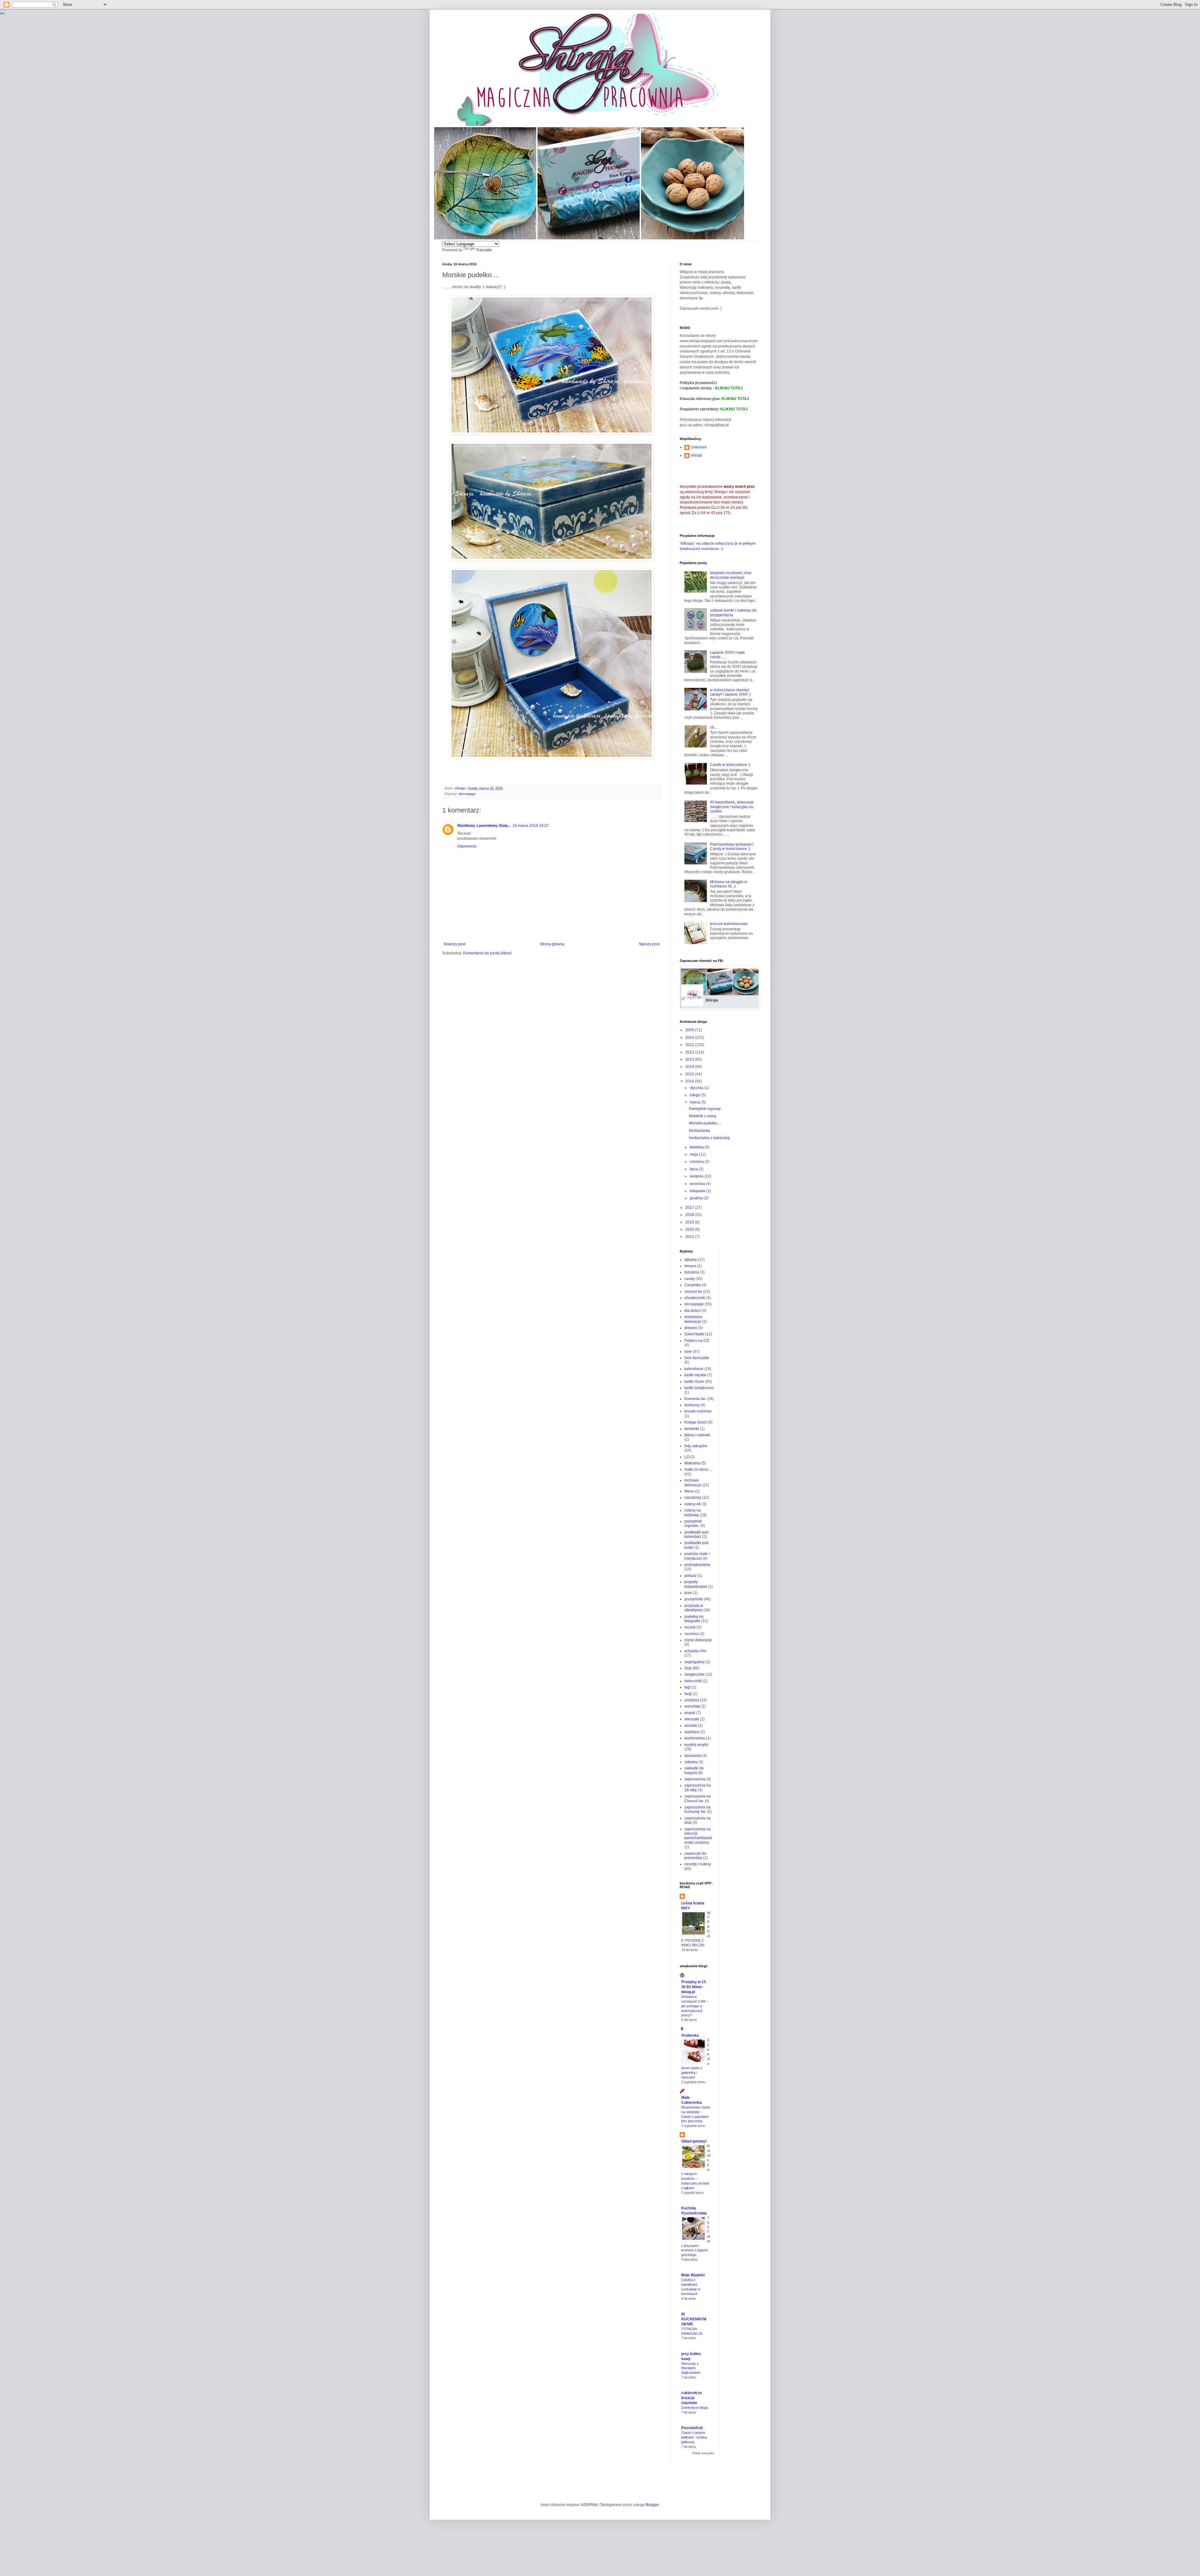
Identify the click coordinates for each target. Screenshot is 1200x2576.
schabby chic (695, 1651)
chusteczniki (695, 1298)
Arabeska (690, 2035)
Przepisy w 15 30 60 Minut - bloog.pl (694, 1987)
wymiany (692, 1732)
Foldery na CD (697, 1341)
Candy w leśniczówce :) (730, 765)
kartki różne (694, 1382)
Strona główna (552, 944)
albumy (691, 1260)
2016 (690, 1081)
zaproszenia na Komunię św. (697, 1809)
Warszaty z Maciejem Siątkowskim (691, 2368)
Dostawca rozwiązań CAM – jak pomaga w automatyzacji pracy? (695, 2006)
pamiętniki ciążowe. (693, 1523)
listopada (698, 1191)
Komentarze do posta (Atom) (487, 953)
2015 (690, 1074)
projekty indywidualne (696, 1584)
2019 (690, 1222)
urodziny (692, 1700)
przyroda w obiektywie (694, 1608)
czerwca (697, 1162)
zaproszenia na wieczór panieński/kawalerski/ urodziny (698, 1836)
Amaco (690, 1266)
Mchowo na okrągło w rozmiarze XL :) (729, 884)
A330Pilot (589, 2505)
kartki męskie (695, 1375)
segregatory (695, 1662)
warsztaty (692, 1706)
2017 (690, 1208)
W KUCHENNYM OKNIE (694, 2319)
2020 (690, 1229)
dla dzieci (692, 1311)
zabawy (691, 1762)
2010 (690, 1038)
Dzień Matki (694, 1334)
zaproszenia (695, 1779)
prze (688, 1593)
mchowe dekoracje (693, 1483)
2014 (690, 1067)
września (698, 1184)
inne (688, 1352)
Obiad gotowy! (694, 2141)
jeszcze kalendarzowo (729, 924)
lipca (694, 1169)
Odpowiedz (467, 846)
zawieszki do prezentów (695, 1856)
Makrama (692, 1463)
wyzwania (693, 1756)
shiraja (696, 455)
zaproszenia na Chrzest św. (697, 1798)
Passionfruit (692, 2428)
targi (688, 1694)
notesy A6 (693, 1504)
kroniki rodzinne (698, 1411)
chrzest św (693, 1292)
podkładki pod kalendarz (696, 1534)
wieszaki (692, 1719)
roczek (690, 1627)
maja (694, 1154)
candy (690, 1279)
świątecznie (694, 1674)
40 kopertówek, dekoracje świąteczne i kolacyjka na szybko (732, 807)
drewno (691, 1328)
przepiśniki (694, 1599)
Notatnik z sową (702, 1116)
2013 (690, 1059)
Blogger (652, 2505)
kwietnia (697, 1147)
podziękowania (697, 1565)
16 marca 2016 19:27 (531, 826)
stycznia (697, 1088)
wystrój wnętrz (696, 1745)
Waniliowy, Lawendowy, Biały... (484, 826)
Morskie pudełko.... (705, 1123)
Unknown (699, 447)
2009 (690, 1030)
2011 (690, 1045)
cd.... (714, 727)
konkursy (692, 1405)
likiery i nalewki (697, 1435)
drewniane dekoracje (693, 1319)
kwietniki (692, 1429)
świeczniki (693, 1681)
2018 (690, 1215)
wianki (690, 1713)
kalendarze (694, 1369)
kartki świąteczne (699, 1388)
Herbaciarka (700, 1131)
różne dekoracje (698, 1640)
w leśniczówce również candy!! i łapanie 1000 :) (730, 692)
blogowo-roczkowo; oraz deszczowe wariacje (731, 575)
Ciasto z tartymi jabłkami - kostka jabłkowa (694, 2437)
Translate (484, 250)
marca (695, 1102)
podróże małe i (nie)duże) (697, 1556)
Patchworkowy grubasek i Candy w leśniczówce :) (732, 847)
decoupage (467, 794)
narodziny (693, 1498)
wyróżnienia (695, 1738)
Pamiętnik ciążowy (705, 1109)
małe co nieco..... (699, 1469)
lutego (695, 1095)
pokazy (690, 1576)
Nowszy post (455, 944)
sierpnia (697, 1176)
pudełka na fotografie (694, 1619)
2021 (690, 1237)
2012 (690, 1052)
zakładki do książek (694, 1770)
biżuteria (692, 1272)
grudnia (697, 1198)
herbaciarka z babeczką (709, 1138)
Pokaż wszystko (703, 2453)
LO (687, 1457)
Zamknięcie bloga (695, 2408)
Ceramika (693, 1285)
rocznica (692, 1634)
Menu (689, 1491)
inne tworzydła (697, 1358)
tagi (687, 1687)
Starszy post (649, 944)
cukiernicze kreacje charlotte (692, 2398)
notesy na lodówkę (693, 1513)
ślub (688, 1668)
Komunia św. (695, 1399)
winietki (691, 1726)
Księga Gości (696, 1422)
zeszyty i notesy (698, 1864)
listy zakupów (696, 1446)
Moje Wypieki (693, 2275)
